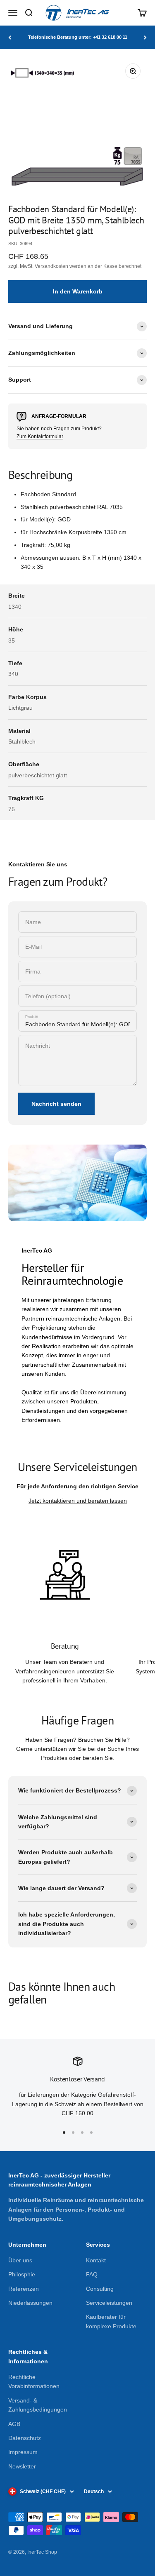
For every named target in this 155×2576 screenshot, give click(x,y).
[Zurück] (10, 37)
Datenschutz (25, 2438)
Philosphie (22, 2274)
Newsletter (22, 2466)
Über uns (20, 2260)
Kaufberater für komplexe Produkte (111, 2321)
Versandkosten (51, 266)
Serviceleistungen (109, 2303)
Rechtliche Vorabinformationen (34, 2381)
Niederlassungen (30, 2303)
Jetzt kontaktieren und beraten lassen (78, 1501)
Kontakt (96, 2260)
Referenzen (24, 2289)
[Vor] (145, 37)
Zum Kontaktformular (40, 436)
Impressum (23, 2452)
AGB (14, 2424)
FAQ (92, 2274)
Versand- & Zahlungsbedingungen (38, 2405)
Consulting (100, 2289)
